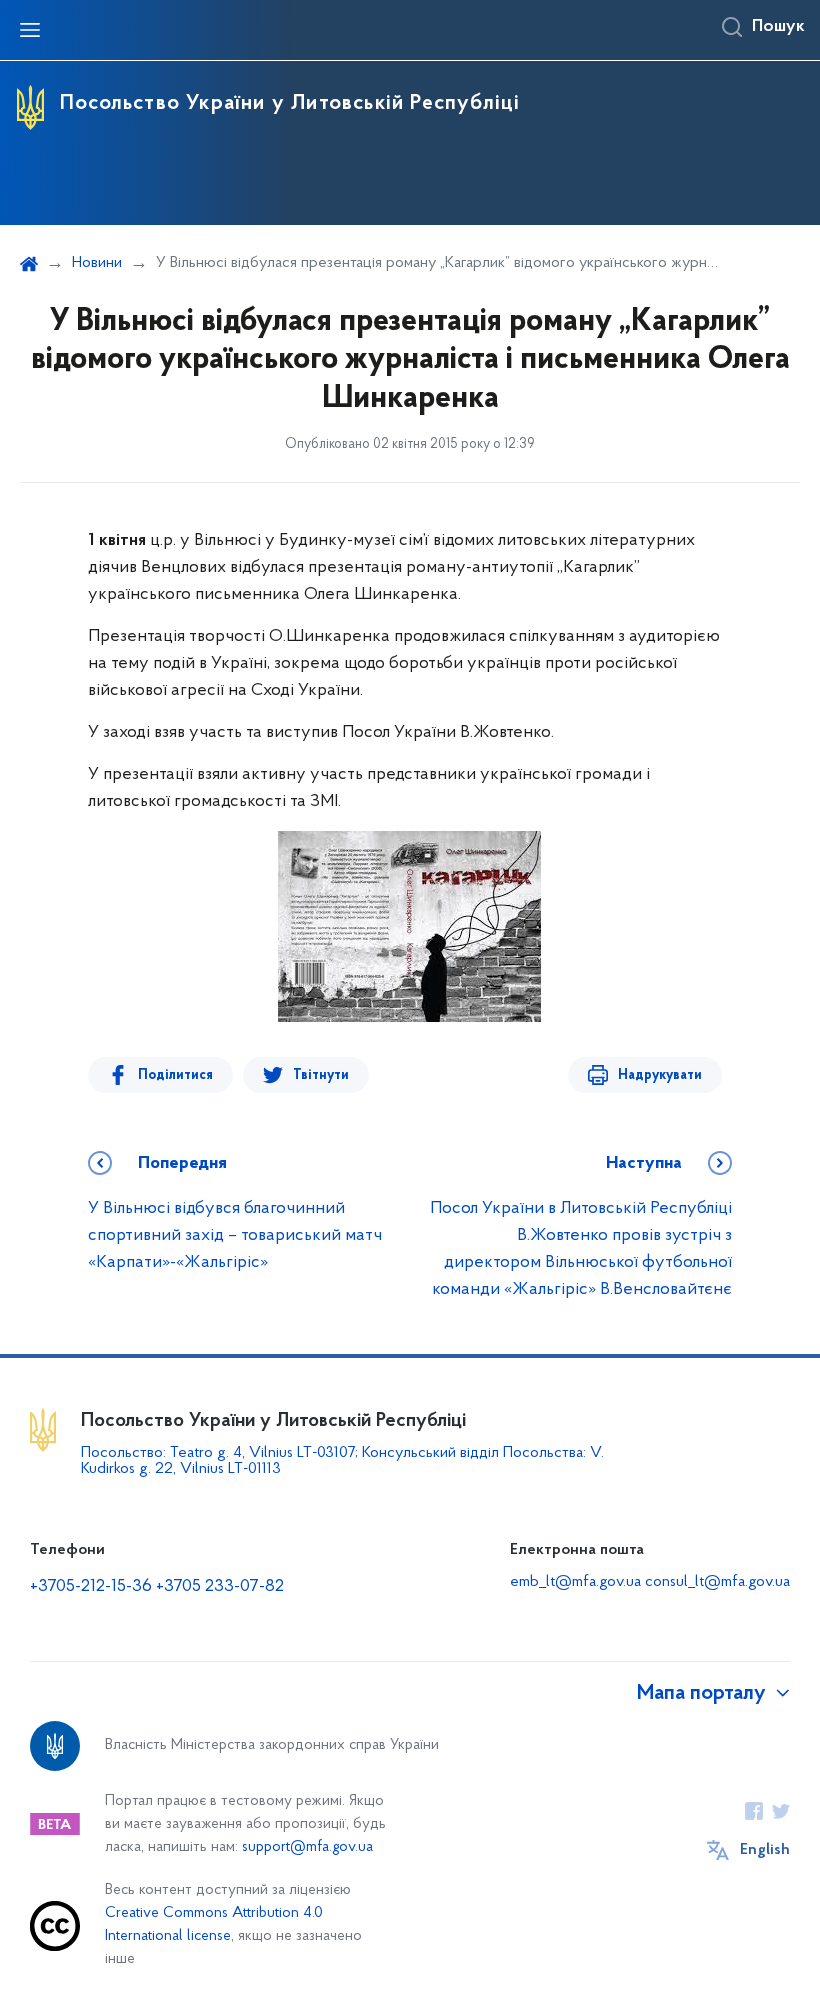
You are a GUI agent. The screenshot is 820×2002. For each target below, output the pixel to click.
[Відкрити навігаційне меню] (30, 30)
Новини (97, 263)
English (765, 1850)
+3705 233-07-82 (220, 1587)
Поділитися (175, 1075)
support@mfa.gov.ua (307, 1847)
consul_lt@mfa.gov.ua (717, 1582)
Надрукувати (660, 1075)
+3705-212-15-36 (91, 1587)
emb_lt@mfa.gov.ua (575, 1582)
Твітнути (321, 1075)
